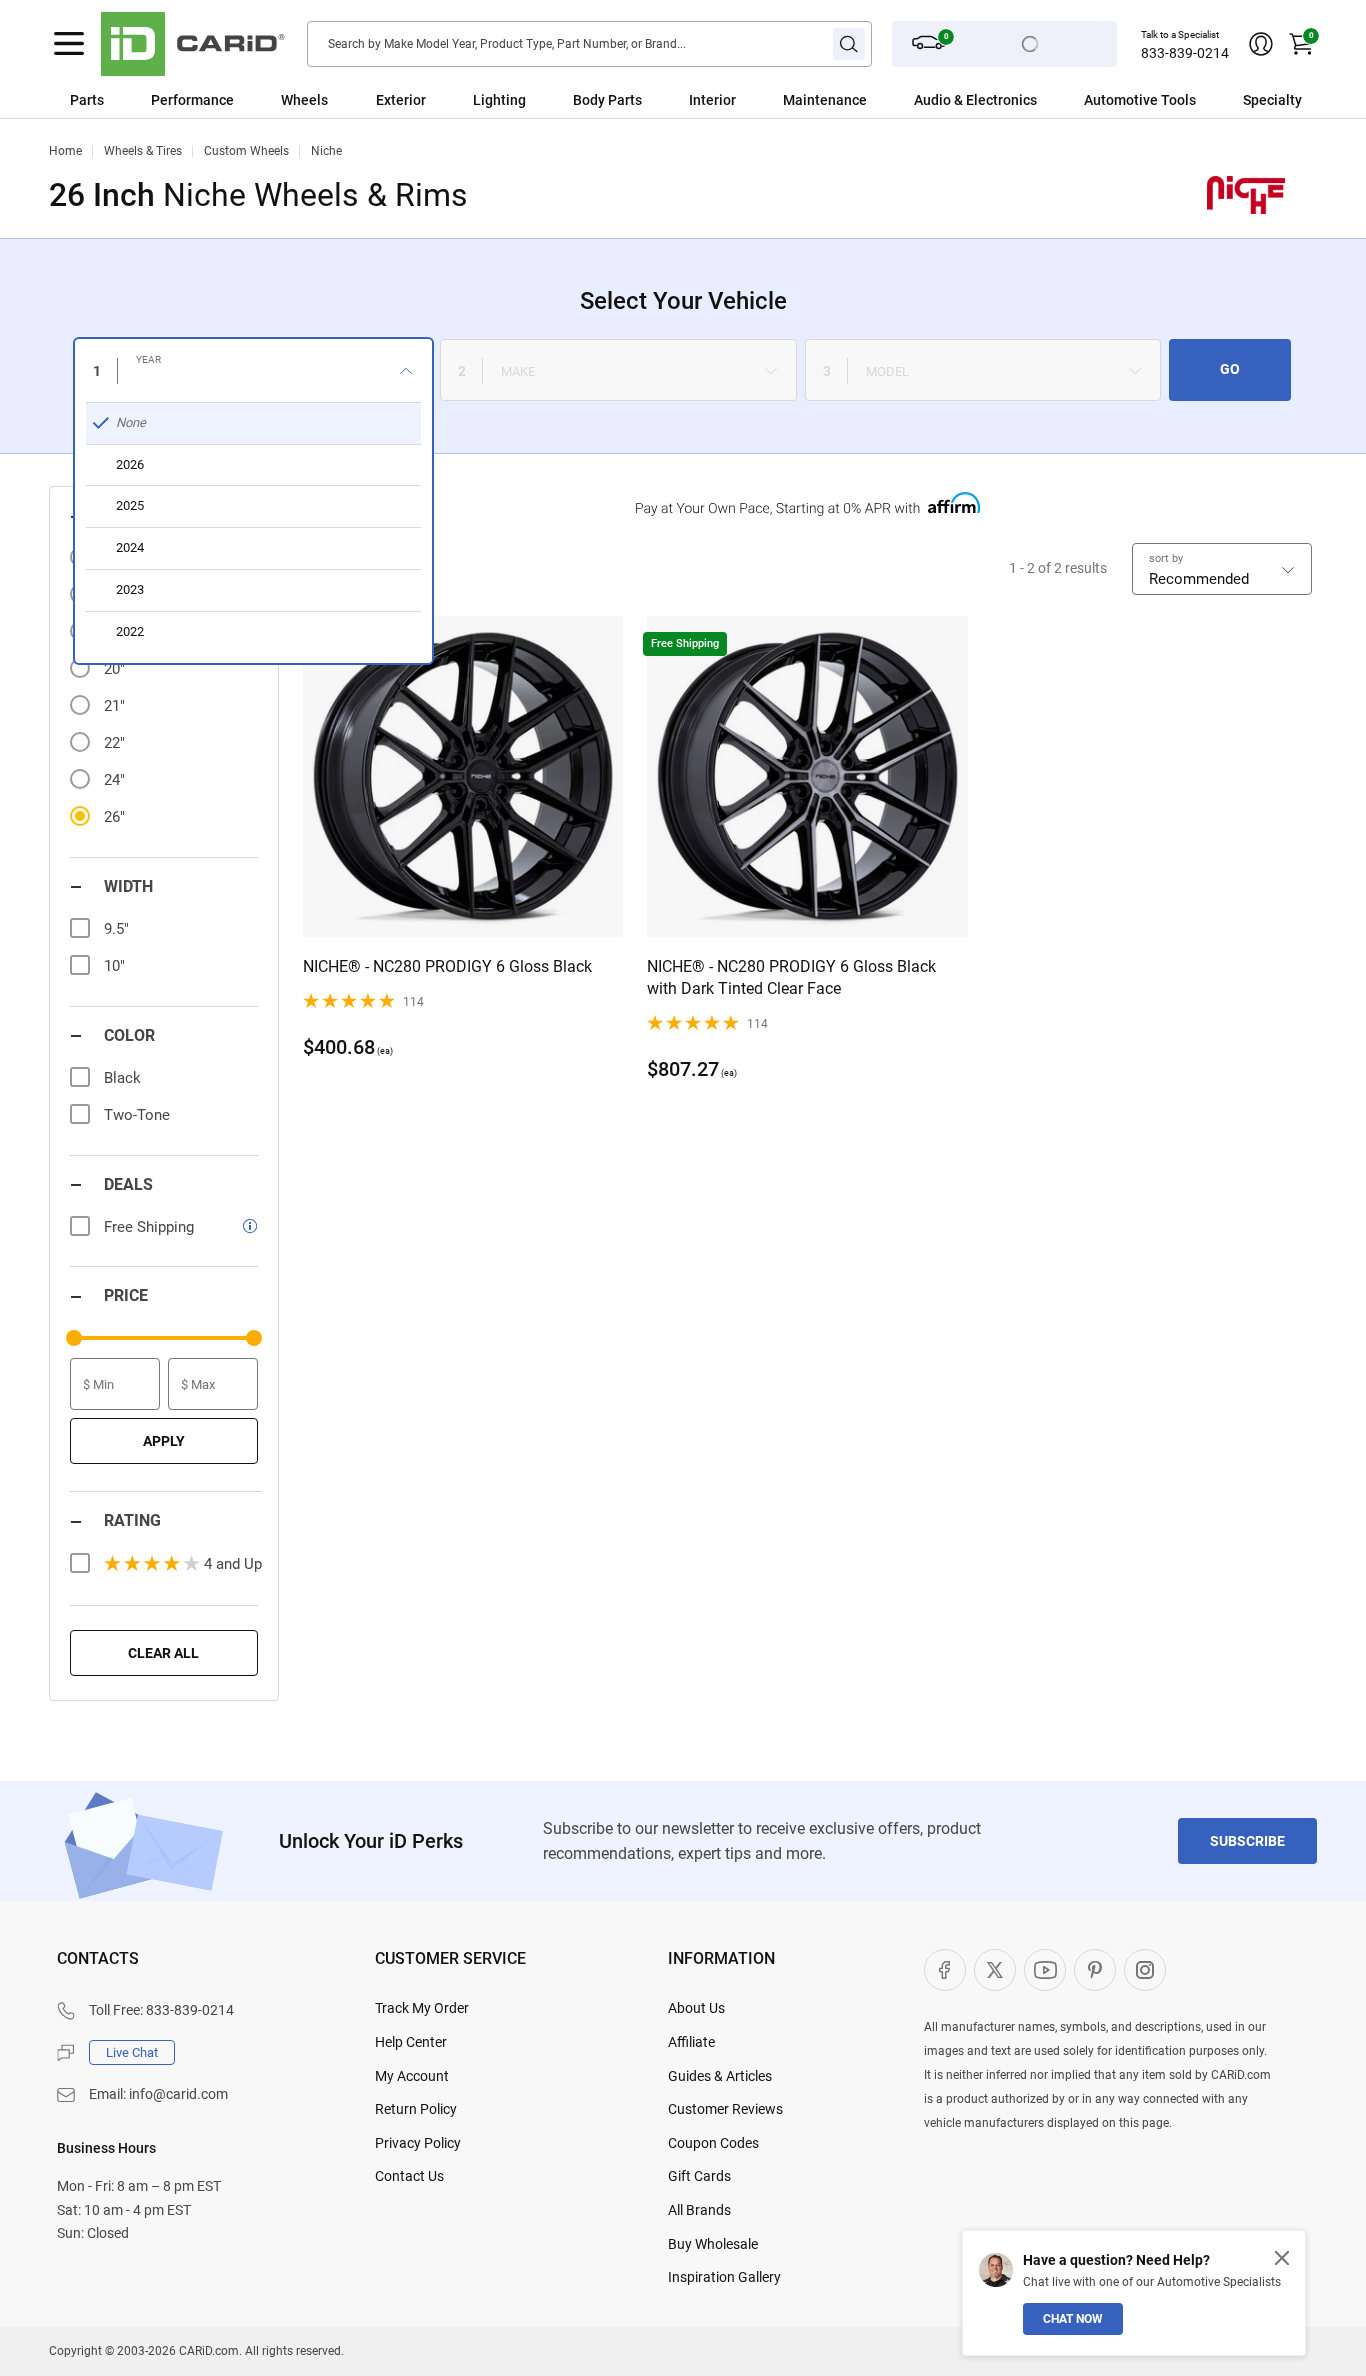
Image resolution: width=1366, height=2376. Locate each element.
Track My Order (422, 2008)
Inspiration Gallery (724, 2277)
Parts (87, 100)
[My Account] (1261, 44)
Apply (164, 1441)
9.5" (116, 929)
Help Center (411, 2042)
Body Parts (607, 100)
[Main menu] (69, 44)
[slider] (74, 1338)
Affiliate (691, 2042)
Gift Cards (699, 2176)
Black (122, 1078)
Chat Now (1073, 2319)
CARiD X (995, 1970)
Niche (326, 151)
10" (114, 966)
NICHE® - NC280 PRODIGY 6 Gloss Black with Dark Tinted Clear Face (791, 977)
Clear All (163, 1653)
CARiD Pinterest (1095, 1970)
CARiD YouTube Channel (1045, 1970)
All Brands (699, 2210)
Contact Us (409, 2176)
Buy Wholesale (713, 2244)
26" (114, 817)
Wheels (304, 100)
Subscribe (1247, 1841)
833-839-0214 (1185, 53)
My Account (412, 2076)
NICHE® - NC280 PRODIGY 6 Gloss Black (447, 966)
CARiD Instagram (1145, 1970)
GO (1230, 369)
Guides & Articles (720, 2076)
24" (114, 780)
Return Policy (416, 2109)
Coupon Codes (713, 2143)
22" (114, 743)
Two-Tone (137, 1115)
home (65, 151)
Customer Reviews (725, 2109)
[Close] (1282, 2258)
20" (114, 669)
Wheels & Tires (143, 151)
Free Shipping (149, 1227)
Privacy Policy (418, 2143)
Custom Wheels (246, 151)
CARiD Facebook (945, 1970)
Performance (192, 100)
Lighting (499, 100)
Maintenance (825, 100)
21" (114, 706)
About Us (696, 2008)
